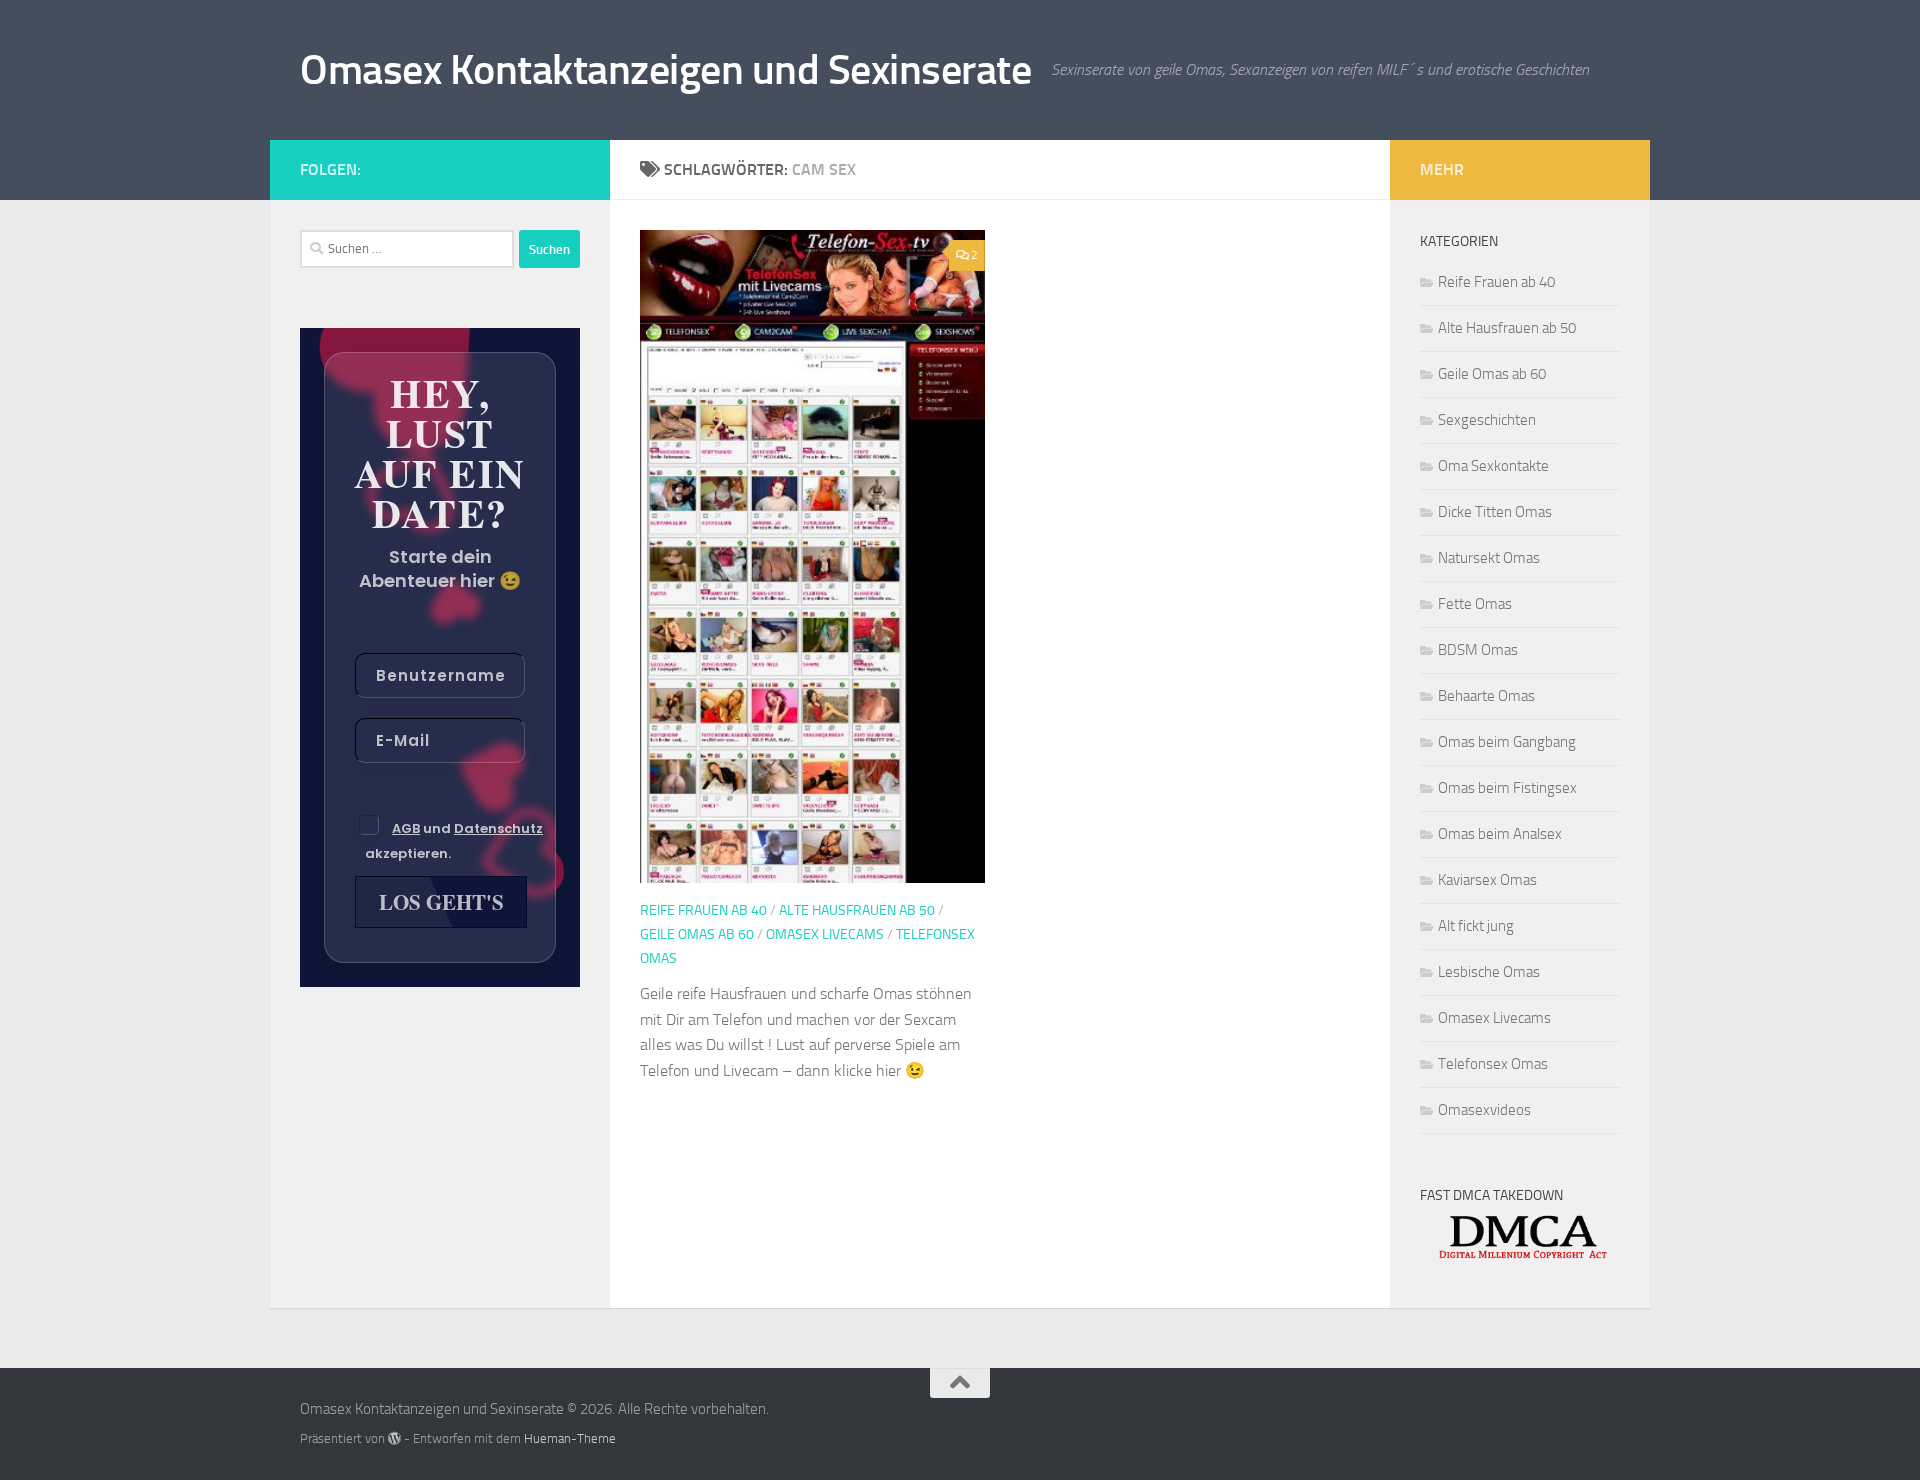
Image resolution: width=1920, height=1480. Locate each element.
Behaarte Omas (1486, 696)
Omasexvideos (1484, 1110)
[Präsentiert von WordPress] (394, 1438)
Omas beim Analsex (1500, 834)
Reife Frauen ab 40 (703, 910)
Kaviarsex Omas (1487, 880)
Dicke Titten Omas (1495, 512)
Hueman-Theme (570, 1438)
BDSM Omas (1478, 650)
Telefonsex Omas (1493, 1064)
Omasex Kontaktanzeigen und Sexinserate (665, 70)
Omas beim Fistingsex (1507, 788)
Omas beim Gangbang (1507, 742)
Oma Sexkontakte (1493, 466)
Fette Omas (1475, 604)
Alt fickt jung (1476, 926)
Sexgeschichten (1487, 420)
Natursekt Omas (1489, 558)
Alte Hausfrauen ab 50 (857, 910)
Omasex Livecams (825, 934)
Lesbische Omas (1489, 972)
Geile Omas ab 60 (697, 934)
